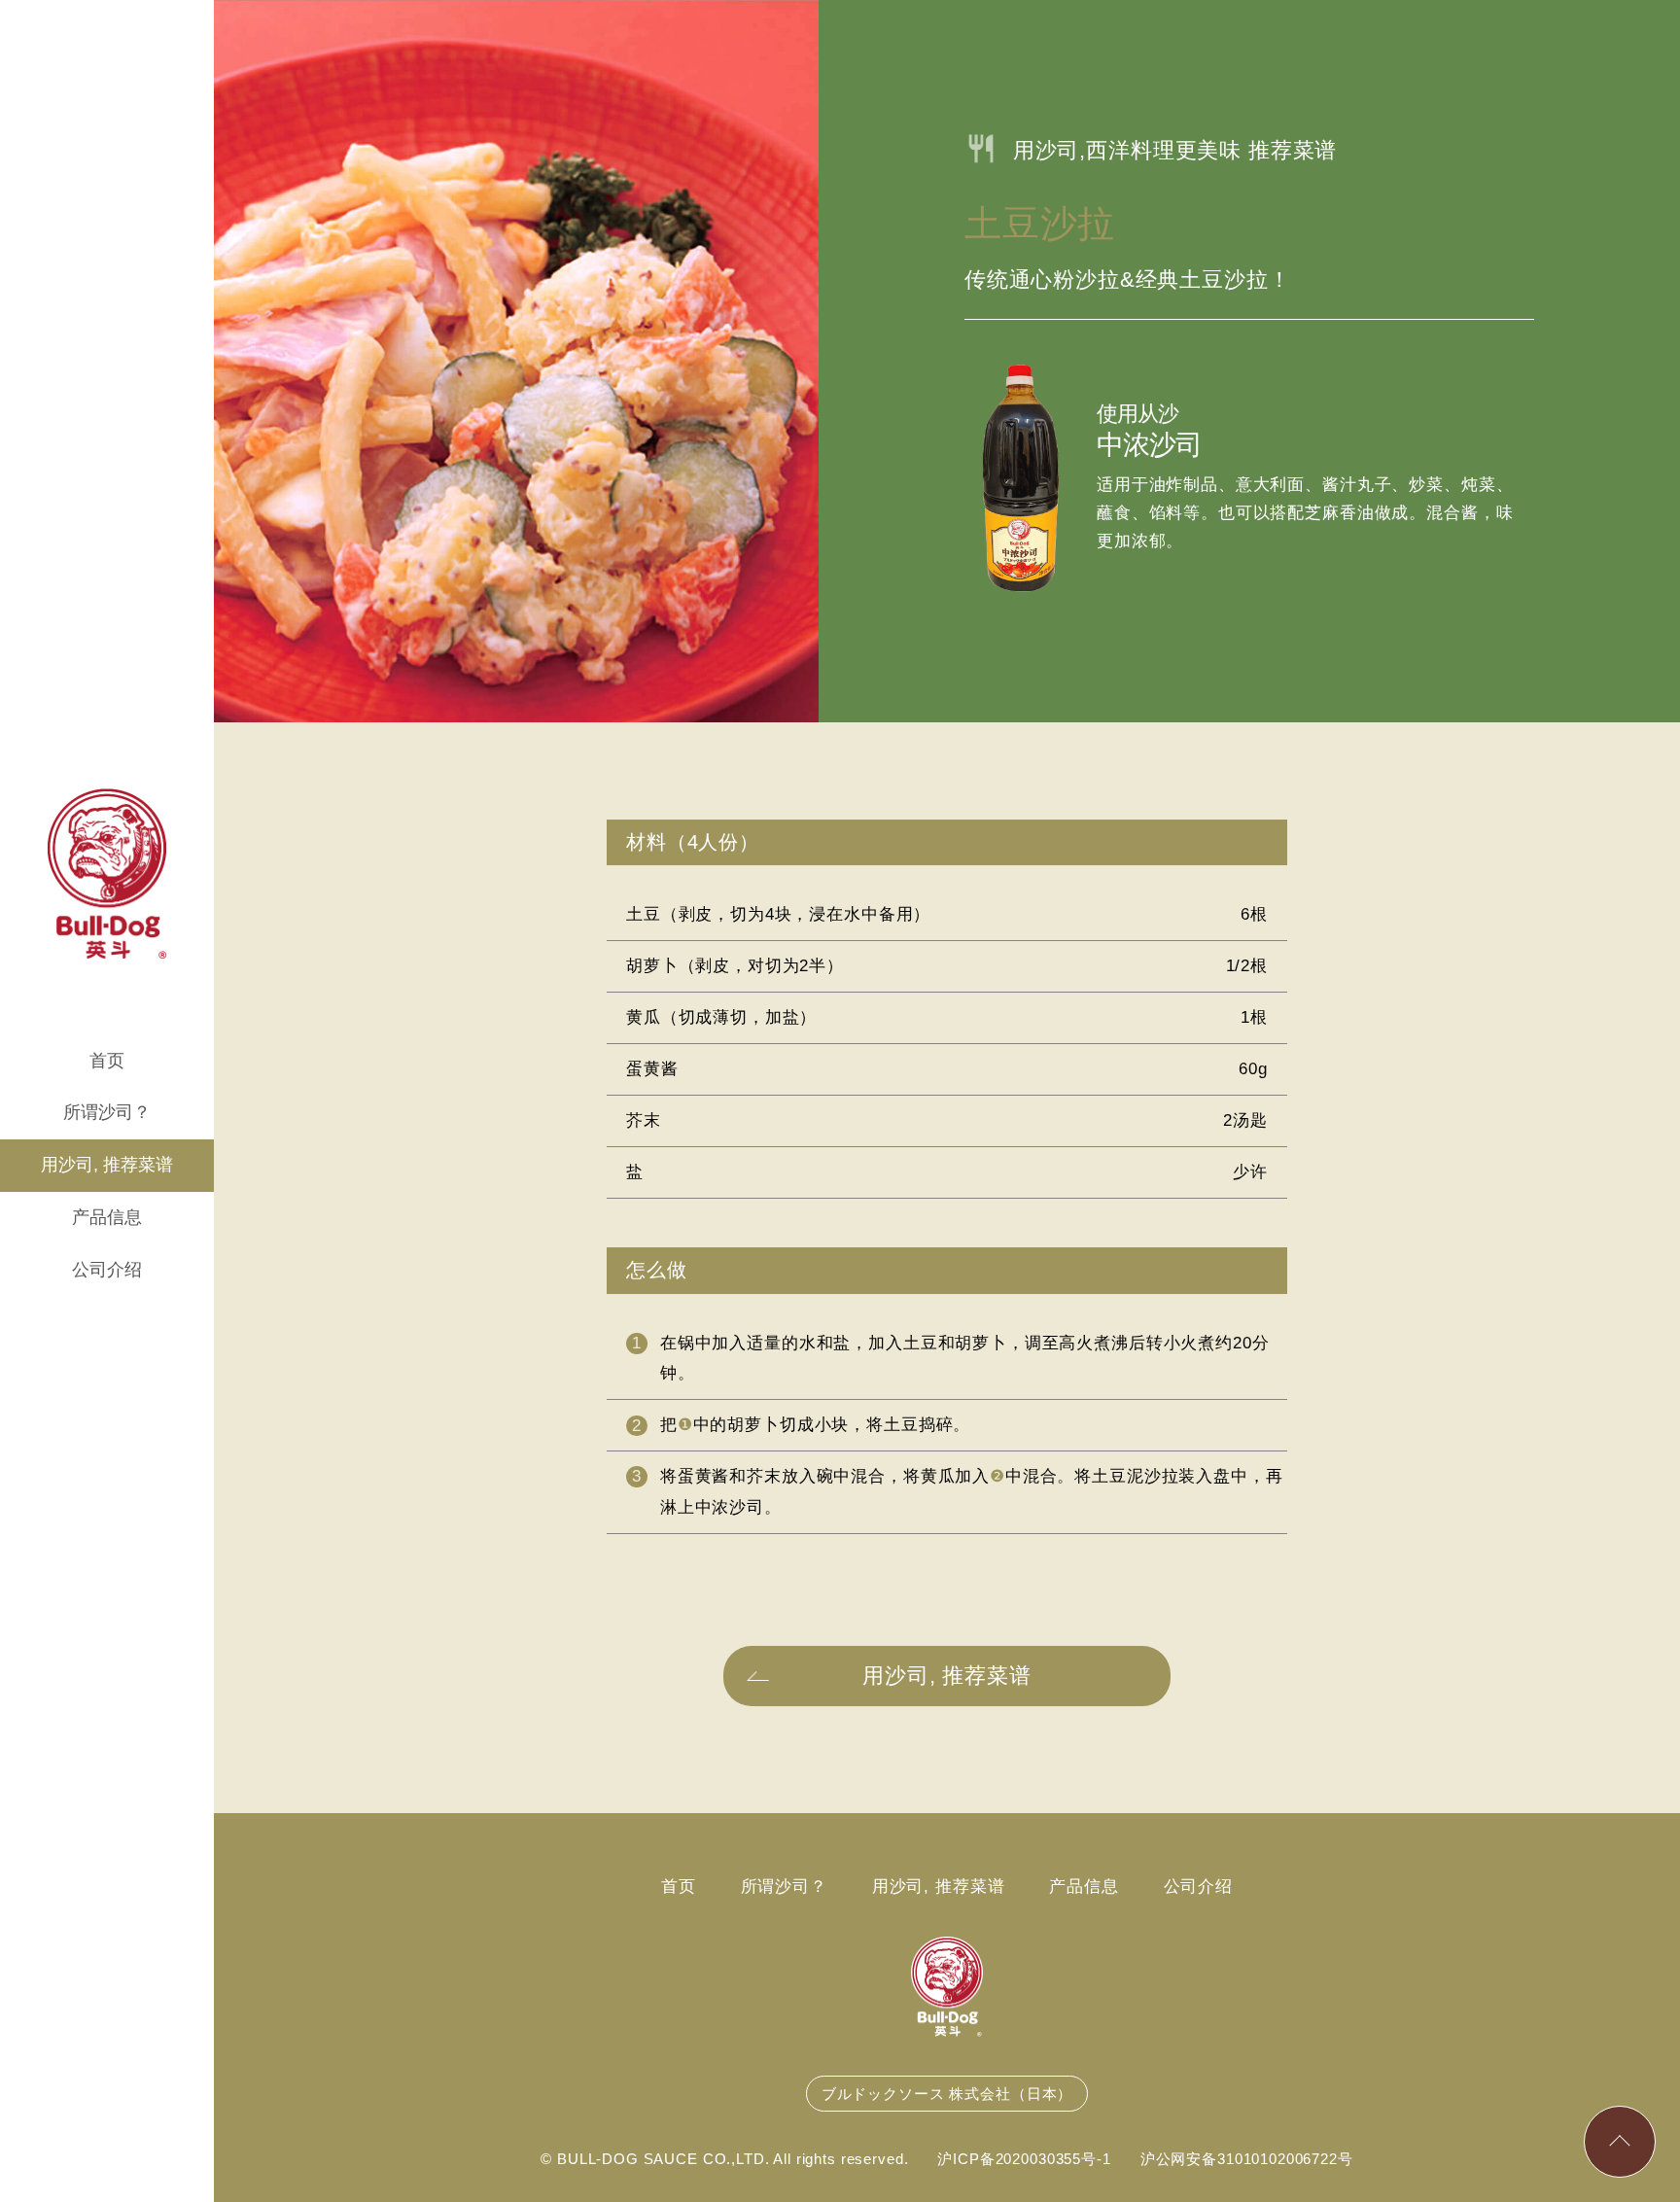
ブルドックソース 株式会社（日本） (947, 2094)
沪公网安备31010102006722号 (1247, 2159)
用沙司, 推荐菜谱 (107, 1165)
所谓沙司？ (107, 1112)
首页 (107, 1061)
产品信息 (107, 1217)
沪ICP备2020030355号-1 (1024, 2159)
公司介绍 (107, 1270)
